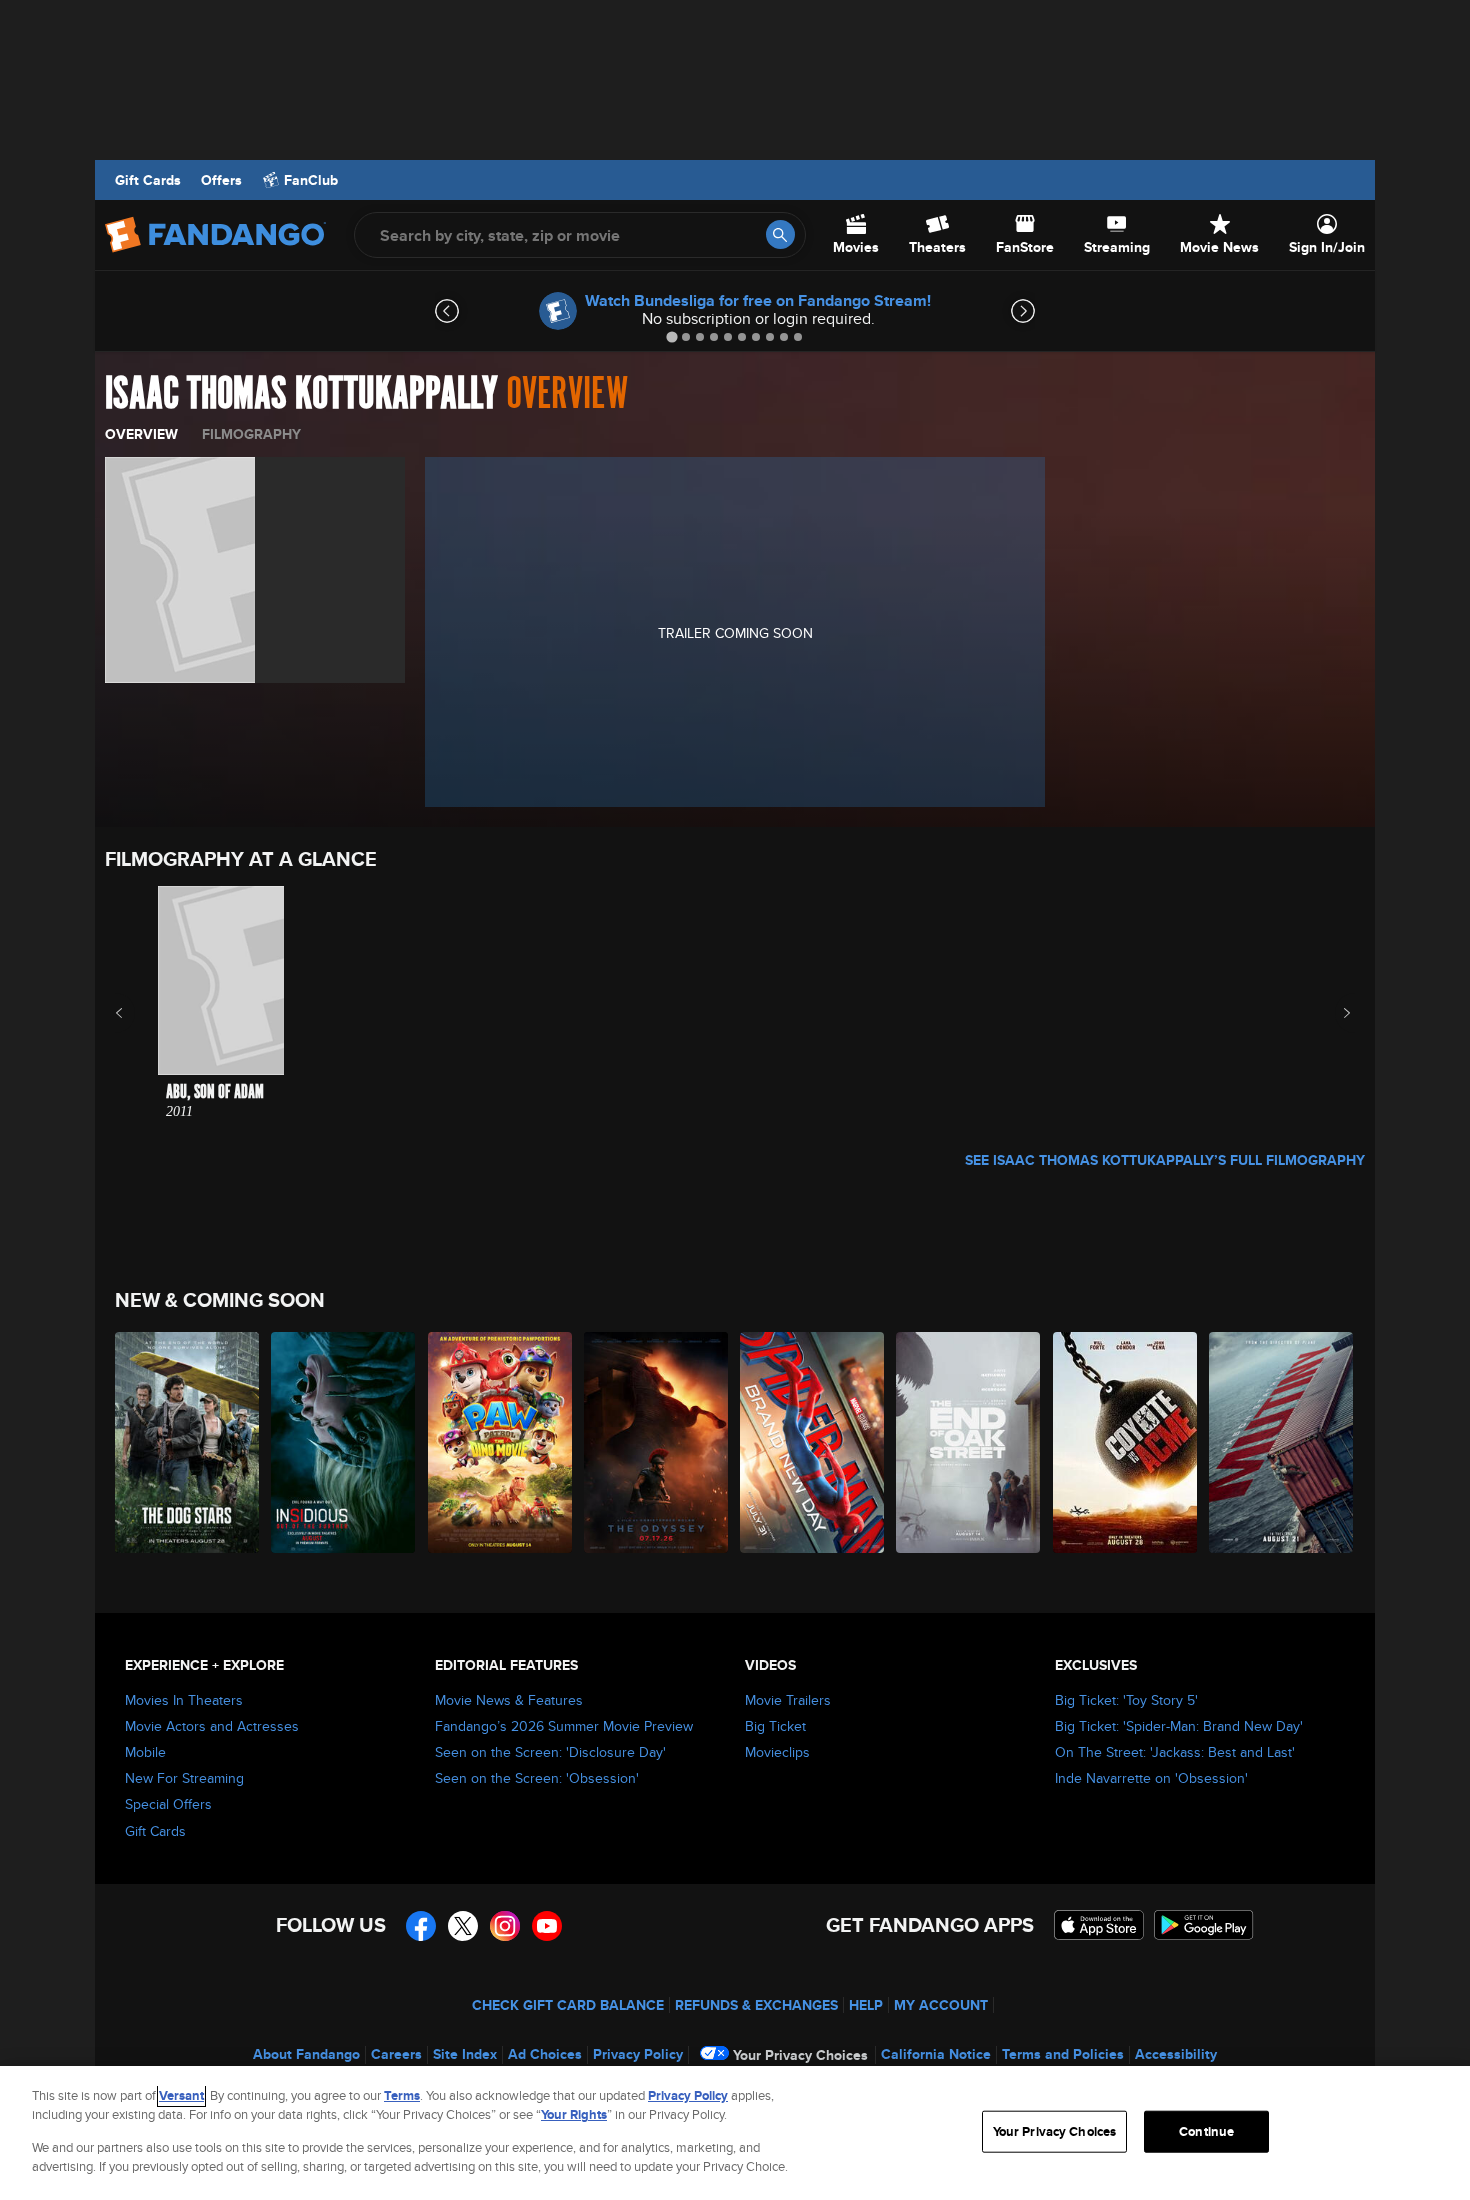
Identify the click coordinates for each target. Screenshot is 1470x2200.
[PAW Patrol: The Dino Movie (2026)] (501, 1442)
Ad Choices (545, 2054)
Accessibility (1176, 2054)
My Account (941, 2005)
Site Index (465, 2054)
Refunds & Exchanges (756, 2005)
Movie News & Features (509, 1700)
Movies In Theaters (184, 1700)
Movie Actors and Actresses (212, 1726)
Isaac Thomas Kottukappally (301, 394)
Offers (221, 180)
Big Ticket (775, 1726)
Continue (1206, 2131)
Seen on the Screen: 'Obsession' (537, 1778)
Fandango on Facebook (421, 1926)
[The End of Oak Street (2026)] (969, 1442)
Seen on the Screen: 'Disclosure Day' (550, 1752)
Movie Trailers (788, 1700)
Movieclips (777, 1752)
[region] (735, 2133)
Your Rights (574, 2114)
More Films (1333, 1013)
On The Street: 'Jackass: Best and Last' (1175, 1752)
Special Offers (168, 1804)
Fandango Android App (1204, 1925)
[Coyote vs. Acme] (1126, 1442)
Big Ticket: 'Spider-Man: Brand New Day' (1179, 1726)
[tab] (671, 336)
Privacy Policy (638, 2054)
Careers (396, 2054)
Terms (402, 2095)
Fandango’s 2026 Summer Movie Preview (564, 1726)
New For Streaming (184, 1778)
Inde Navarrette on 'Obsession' (1151, 1778)
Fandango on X (463, 1926)
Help (866, 2005)
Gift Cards (148, 180)
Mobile (145, 1752)
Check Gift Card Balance (568, 2005)
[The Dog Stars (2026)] (188, 1442)
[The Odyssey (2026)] (657, 1442)
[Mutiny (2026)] (1282, 1442)
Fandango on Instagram (505, 1926)
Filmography (251, 434)
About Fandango (306, 2054)
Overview (141, 434)
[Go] (780, 234)
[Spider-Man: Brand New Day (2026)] (813, 1442)
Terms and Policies (1063, 2054)
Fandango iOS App (1099, 1925)
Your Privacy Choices (800, 2055)
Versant (181, 2095)
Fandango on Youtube (547, 1926)
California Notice (936, 2054)
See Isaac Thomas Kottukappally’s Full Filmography (1165, 1160)
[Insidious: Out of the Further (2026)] (344, 1442)
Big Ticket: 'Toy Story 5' (1126, 1700)
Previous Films (136, 1013)
